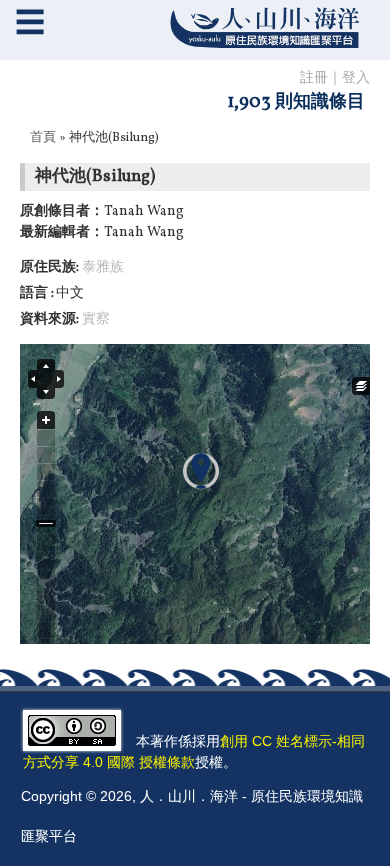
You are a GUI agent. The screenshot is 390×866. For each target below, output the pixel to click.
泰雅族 (103, 267)
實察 (96, 319)
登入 (356, 78)
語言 (35, 293)
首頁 (43, 138)
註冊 (314, 78)
